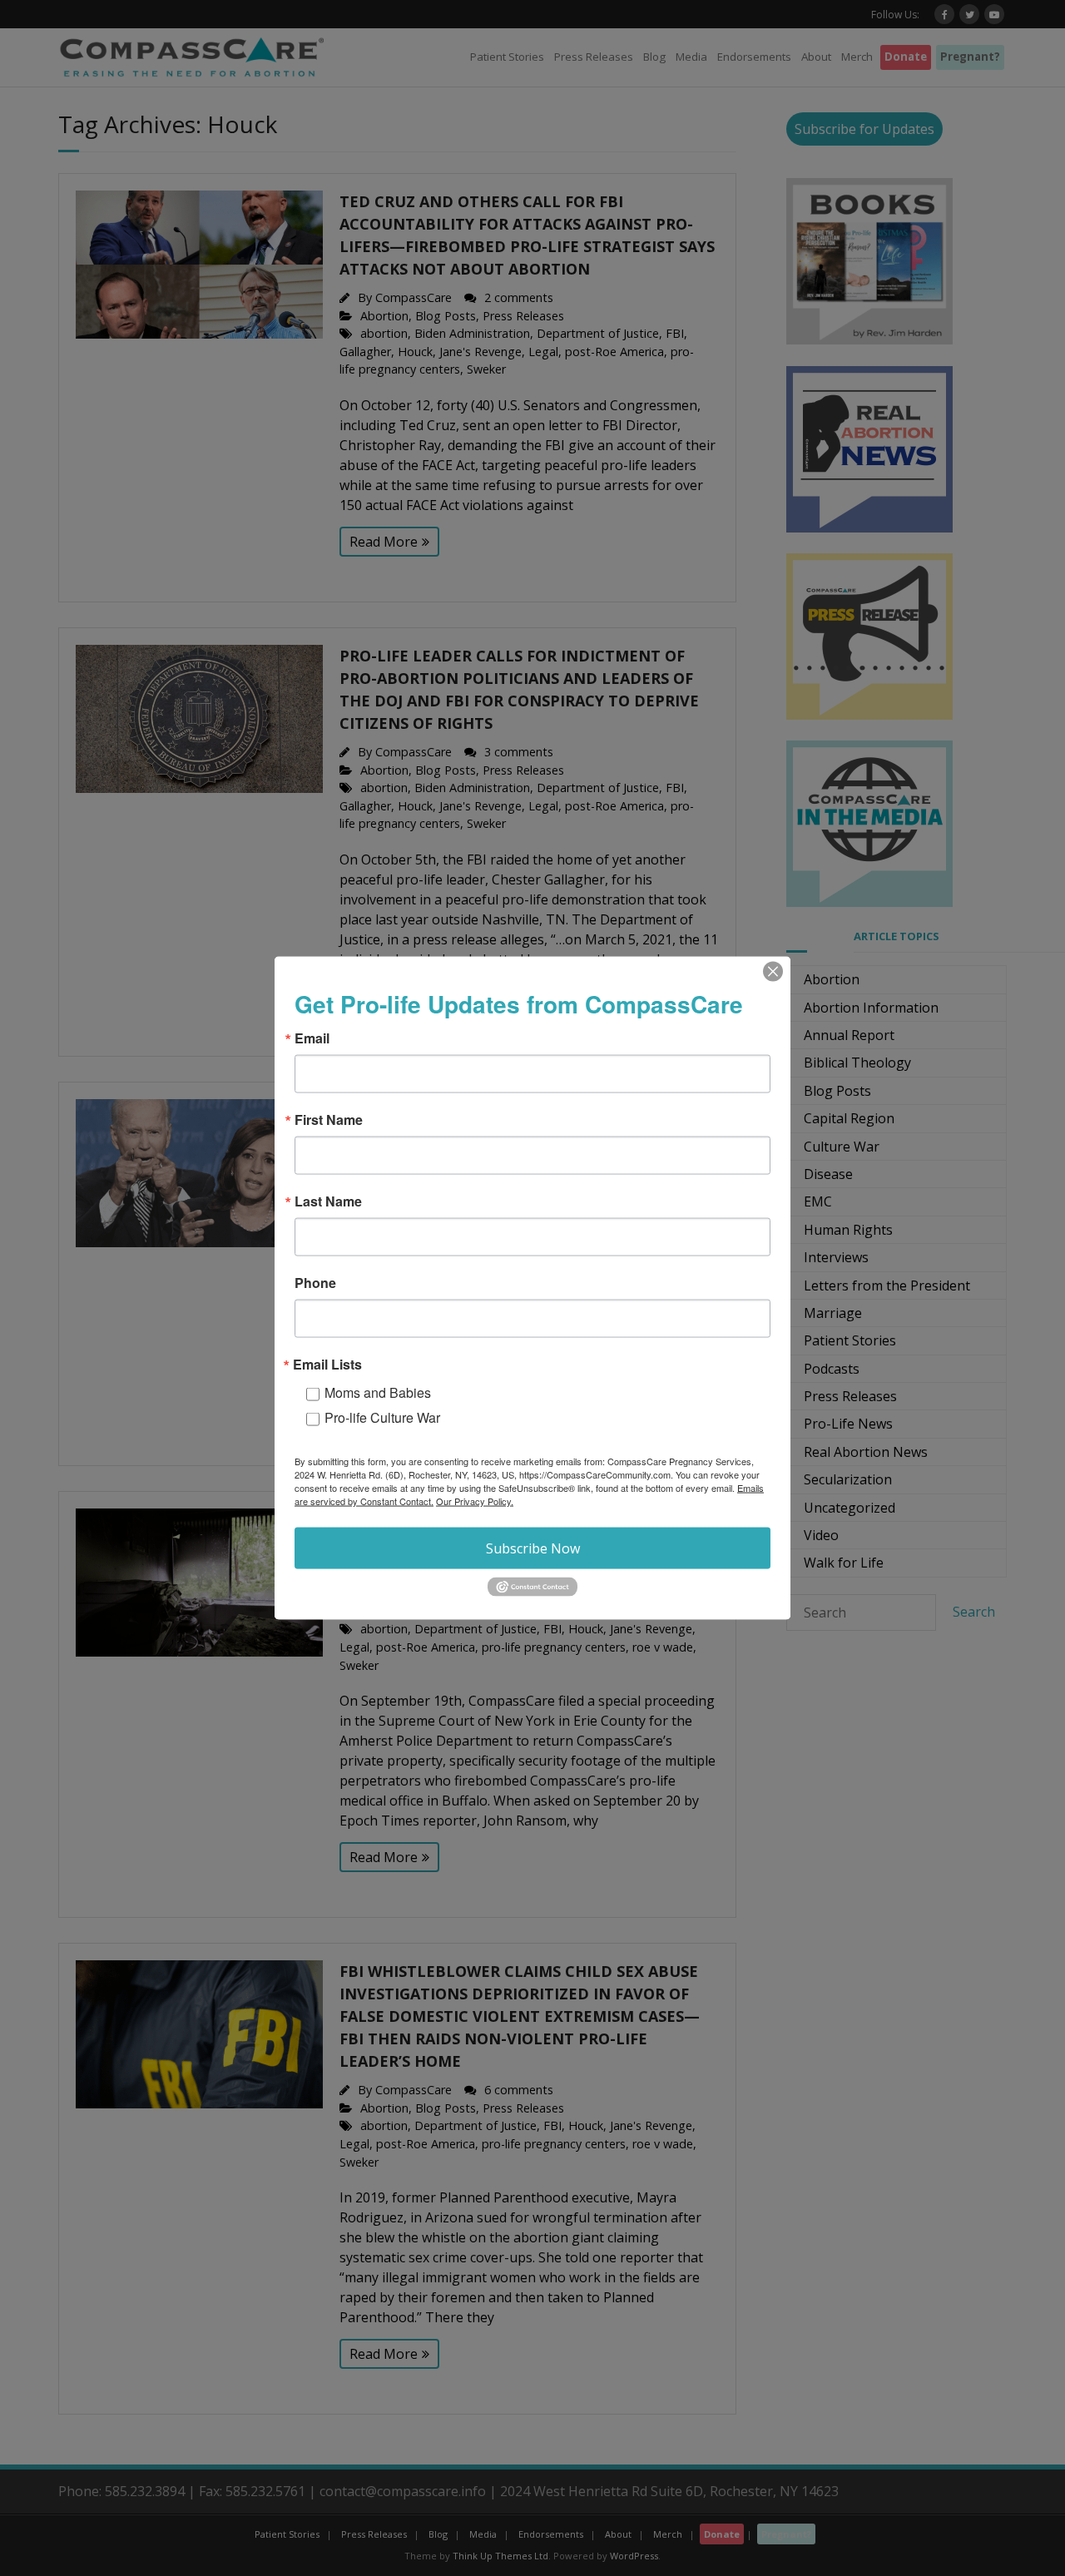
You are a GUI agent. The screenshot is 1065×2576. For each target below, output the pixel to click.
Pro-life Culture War (382, 1417)
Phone (315, 1283)
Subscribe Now (533, 1548)
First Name (329, 1120)
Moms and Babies (378, 1392)
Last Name (328, 1201)
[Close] (773, 972)
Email (312, 1038)
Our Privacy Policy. (475, 1501)
